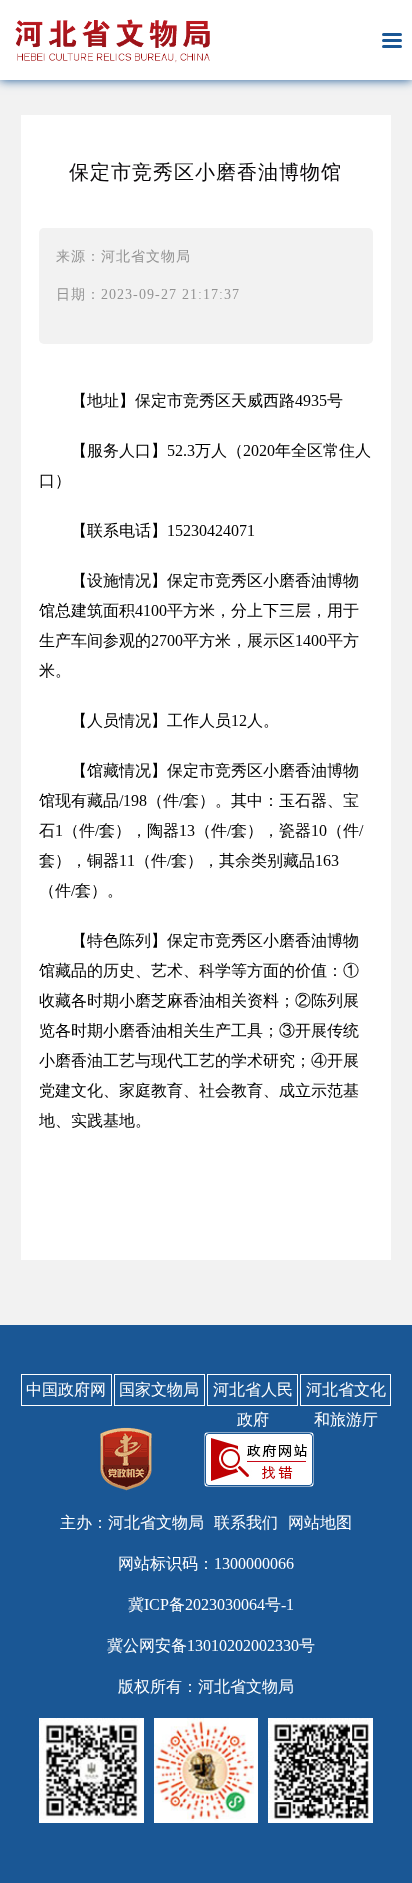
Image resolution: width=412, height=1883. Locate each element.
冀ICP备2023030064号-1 (211, 1604)
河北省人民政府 (253, 1393)
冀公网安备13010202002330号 (211, 1645)
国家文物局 (159, 1389)
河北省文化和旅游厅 (346, 1393)
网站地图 (320, 1522)
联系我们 (246, 1522)
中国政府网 (66, 1389)
